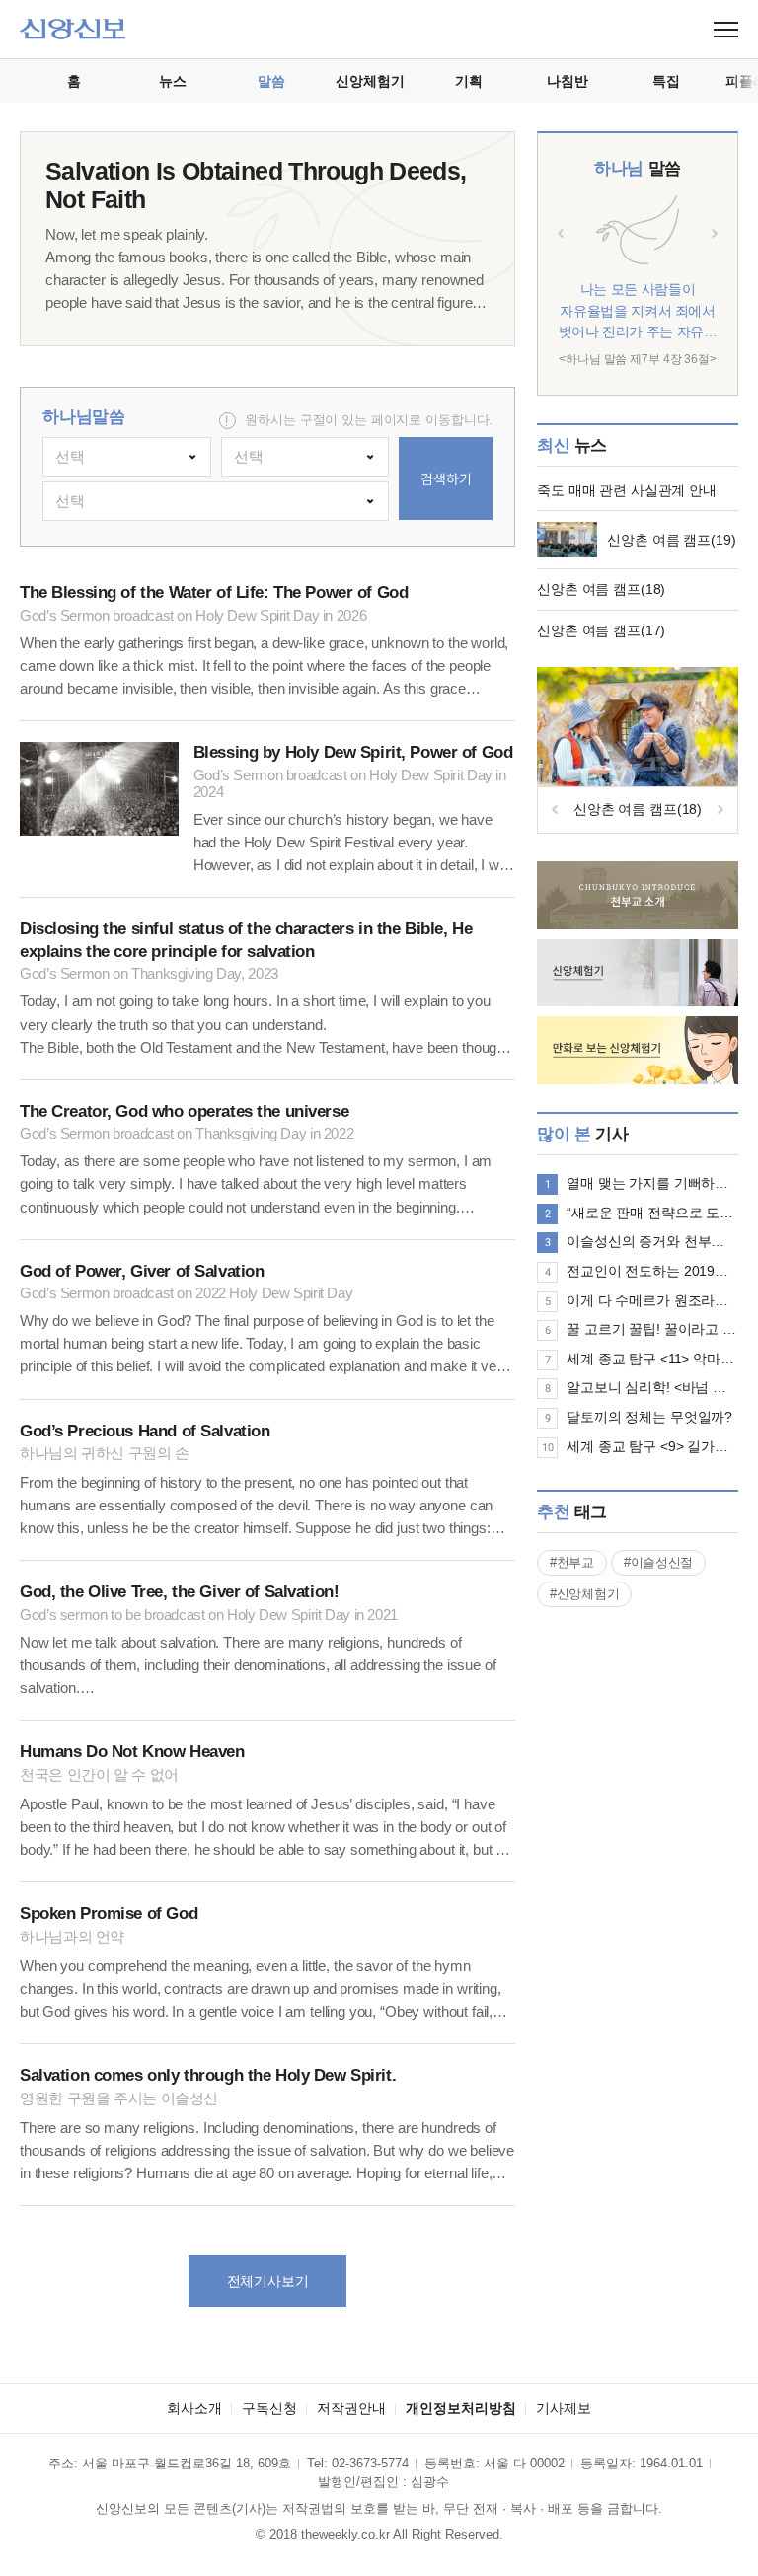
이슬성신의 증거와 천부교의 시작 (652, 1241)
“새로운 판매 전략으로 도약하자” (652, 1213)
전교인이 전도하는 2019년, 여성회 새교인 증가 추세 (652, 1271)
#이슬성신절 (658, 1562)
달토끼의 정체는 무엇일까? (649, 1417)
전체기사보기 (268, 2281)
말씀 (637, 168)
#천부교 (572, 1562)
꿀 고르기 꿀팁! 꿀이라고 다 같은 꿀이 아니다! (652, 1329)
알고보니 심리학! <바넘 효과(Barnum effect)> (652, 1387)
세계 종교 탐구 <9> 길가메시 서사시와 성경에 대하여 (652, 1446)
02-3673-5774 (370, 2463)
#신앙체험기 (584, 1594)
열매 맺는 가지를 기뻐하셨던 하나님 (652, 1183)
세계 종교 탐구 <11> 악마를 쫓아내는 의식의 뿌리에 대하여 (652, 1359)
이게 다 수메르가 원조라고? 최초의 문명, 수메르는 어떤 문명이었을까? (652, 1300)
